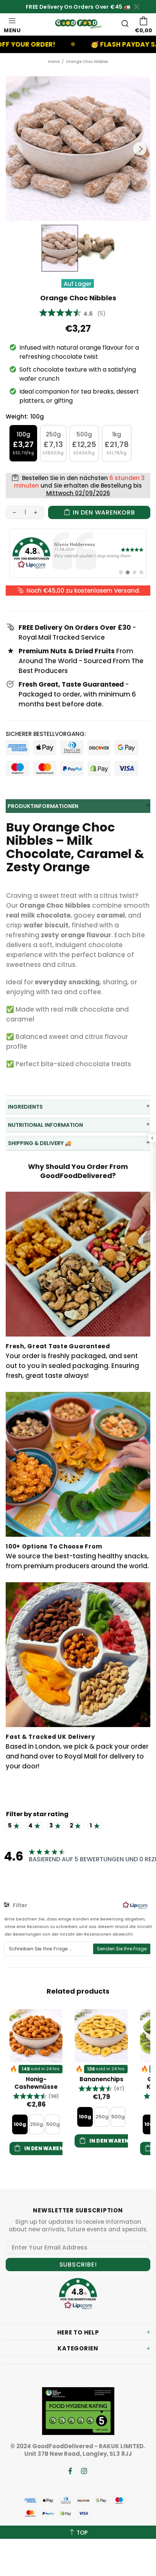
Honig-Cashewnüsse (36, 2083)
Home (54, 62)
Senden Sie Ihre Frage (122, 1949)
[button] (36, 2096)
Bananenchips (101, 2079)
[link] (78, 553)
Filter (19, 1905)
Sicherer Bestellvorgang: (46, 734)
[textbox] (49, 1949)
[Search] (125, 24)
